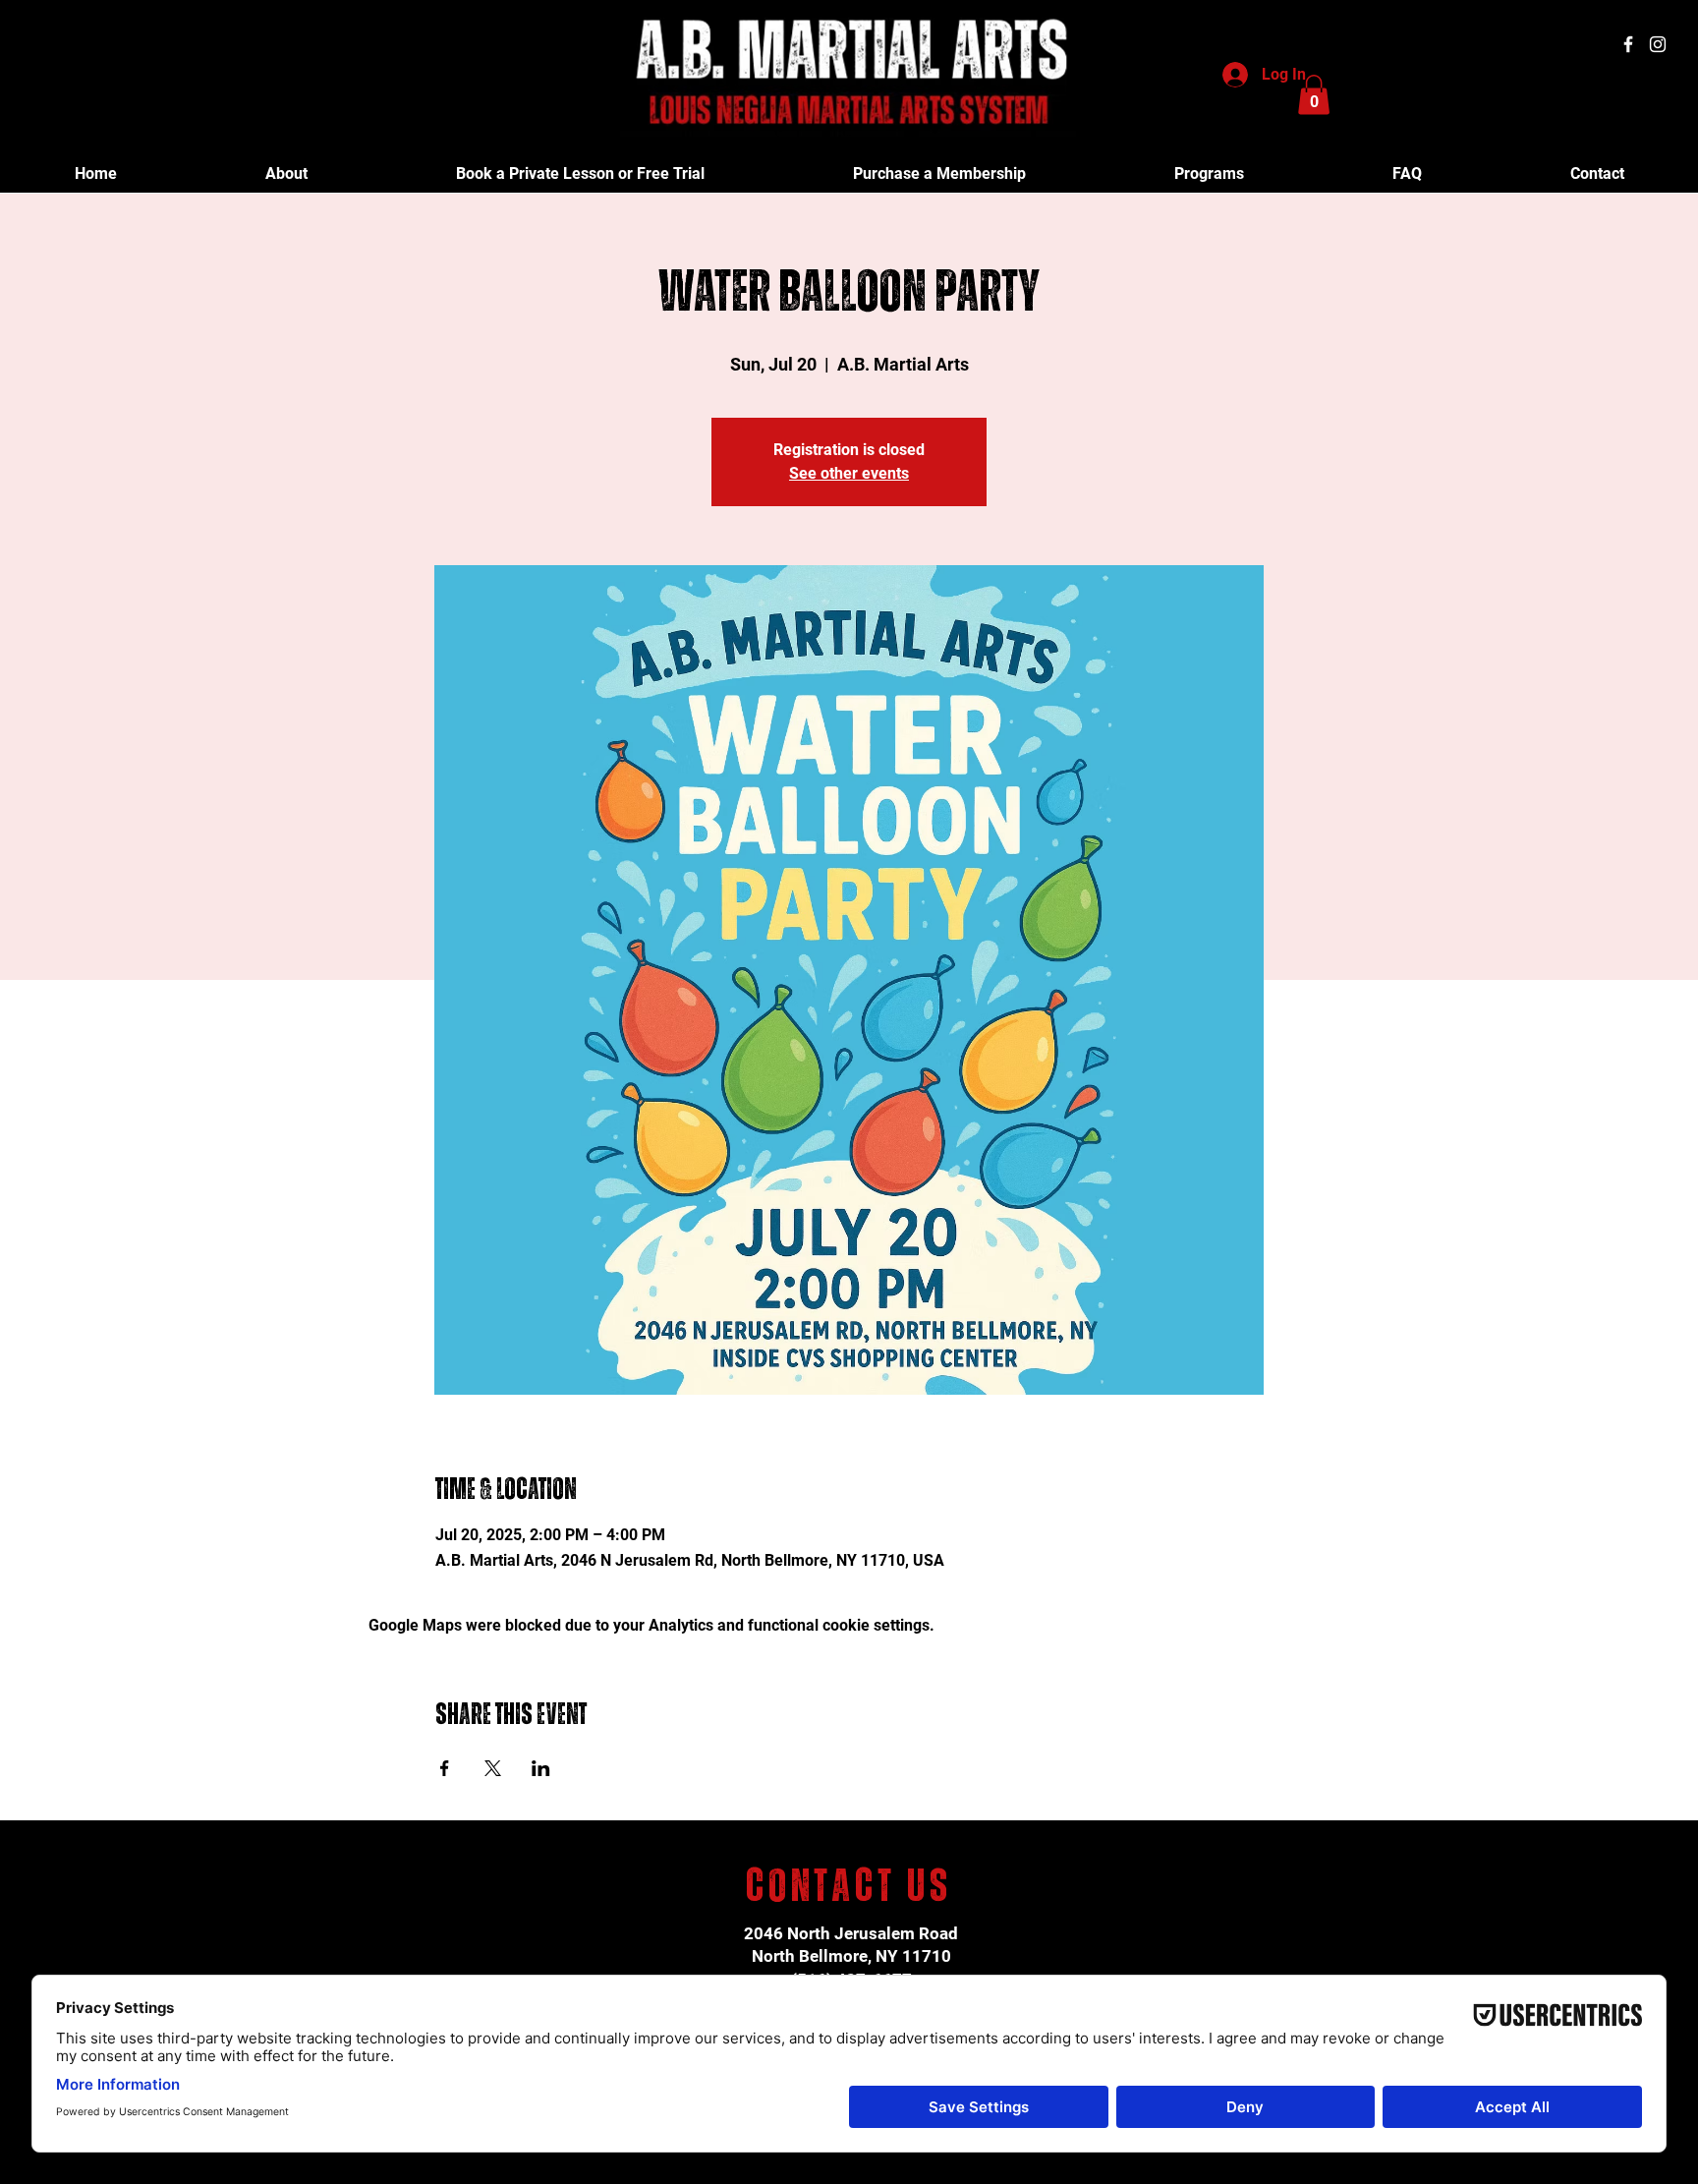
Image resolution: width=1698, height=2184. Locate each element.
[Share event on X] (493, 1768)
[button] (1314, 95)
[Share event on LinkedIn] (541, 1768)
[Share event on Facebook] (445, 1768)
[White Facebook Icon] (1628, 44)
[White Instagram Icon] (1658, 44)
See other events (849, 473)
